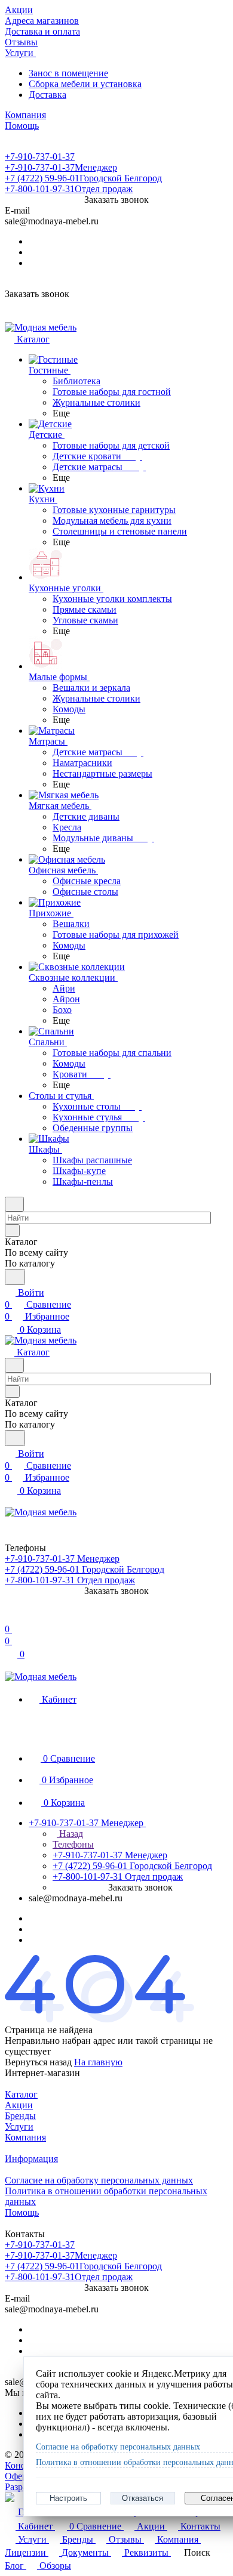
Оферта (20, 2476)
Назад (70, 1834)
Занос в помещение (68, 73)
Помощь (22, 2212)
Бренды (20, 2116)
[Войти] (10, 1617)
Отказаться (142, 2498)
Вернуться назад (38, 2062)
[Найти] (15, 1277)
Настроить (68, 2498)
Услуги (19, 2126)
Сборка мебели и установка (85, 84)
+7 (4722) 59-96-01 (83, 178)
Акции (19, 2105)
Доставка (47, 95)
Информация (31, 2159)
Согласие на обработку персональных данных (99, 2180)
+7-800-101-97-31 (69, 189)
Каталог (21, 2094)
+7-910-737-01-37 (40, 157)
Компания (25, 2137)
